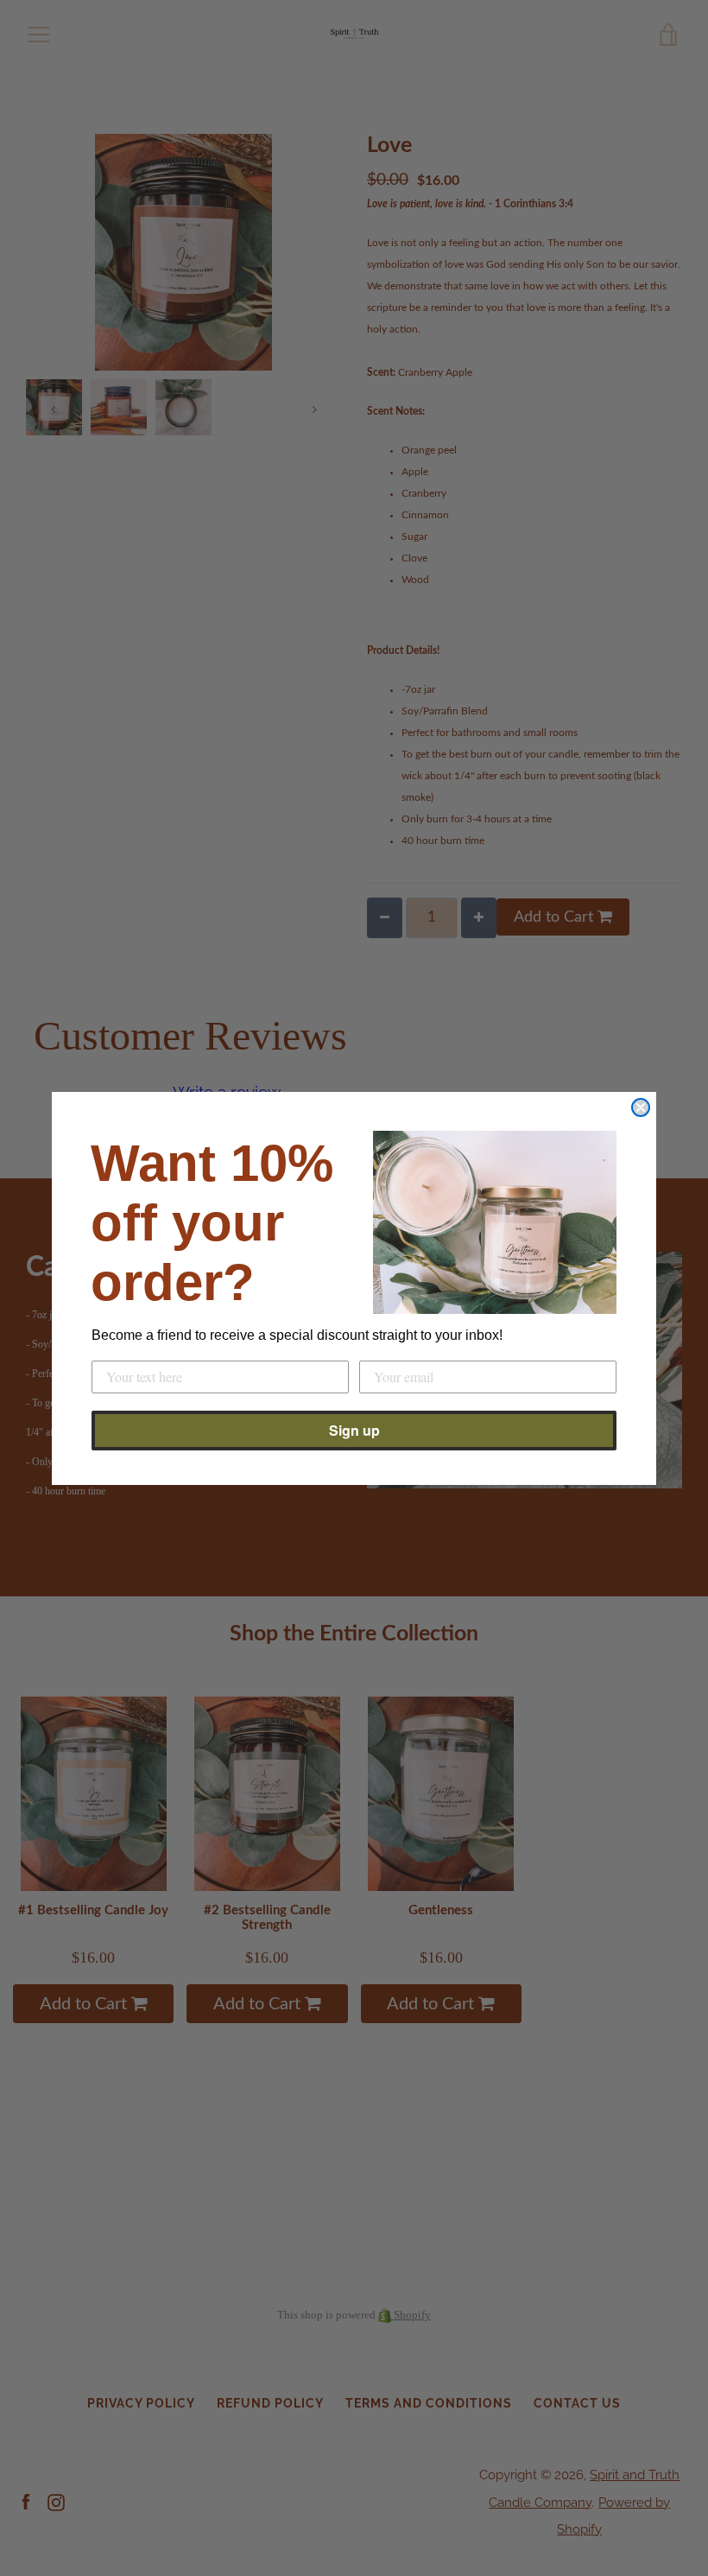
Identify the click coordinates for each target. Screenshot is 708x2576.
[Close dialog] (641, 1107)
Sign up (354, 1430)
